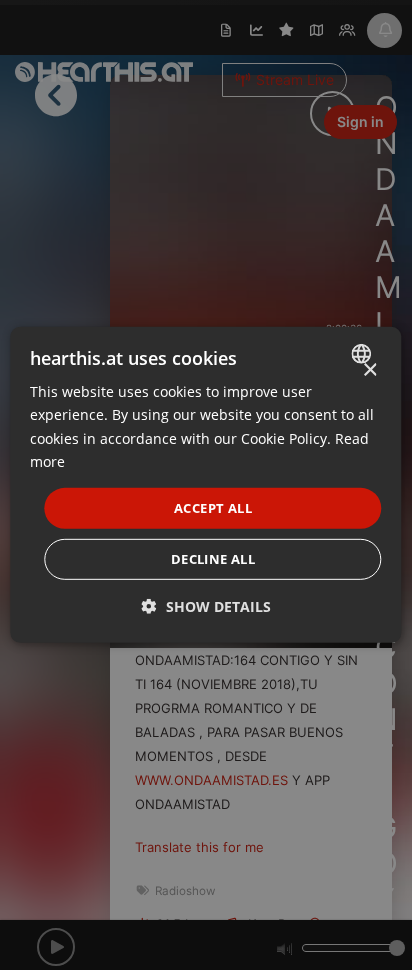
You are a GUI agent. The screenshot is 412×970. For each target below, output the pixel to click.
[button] (206, 606)
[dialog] (205, 485)
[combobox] (364, 354)
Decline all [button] (213, 559)
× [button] (369, 370)
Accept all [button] (213, 508)
